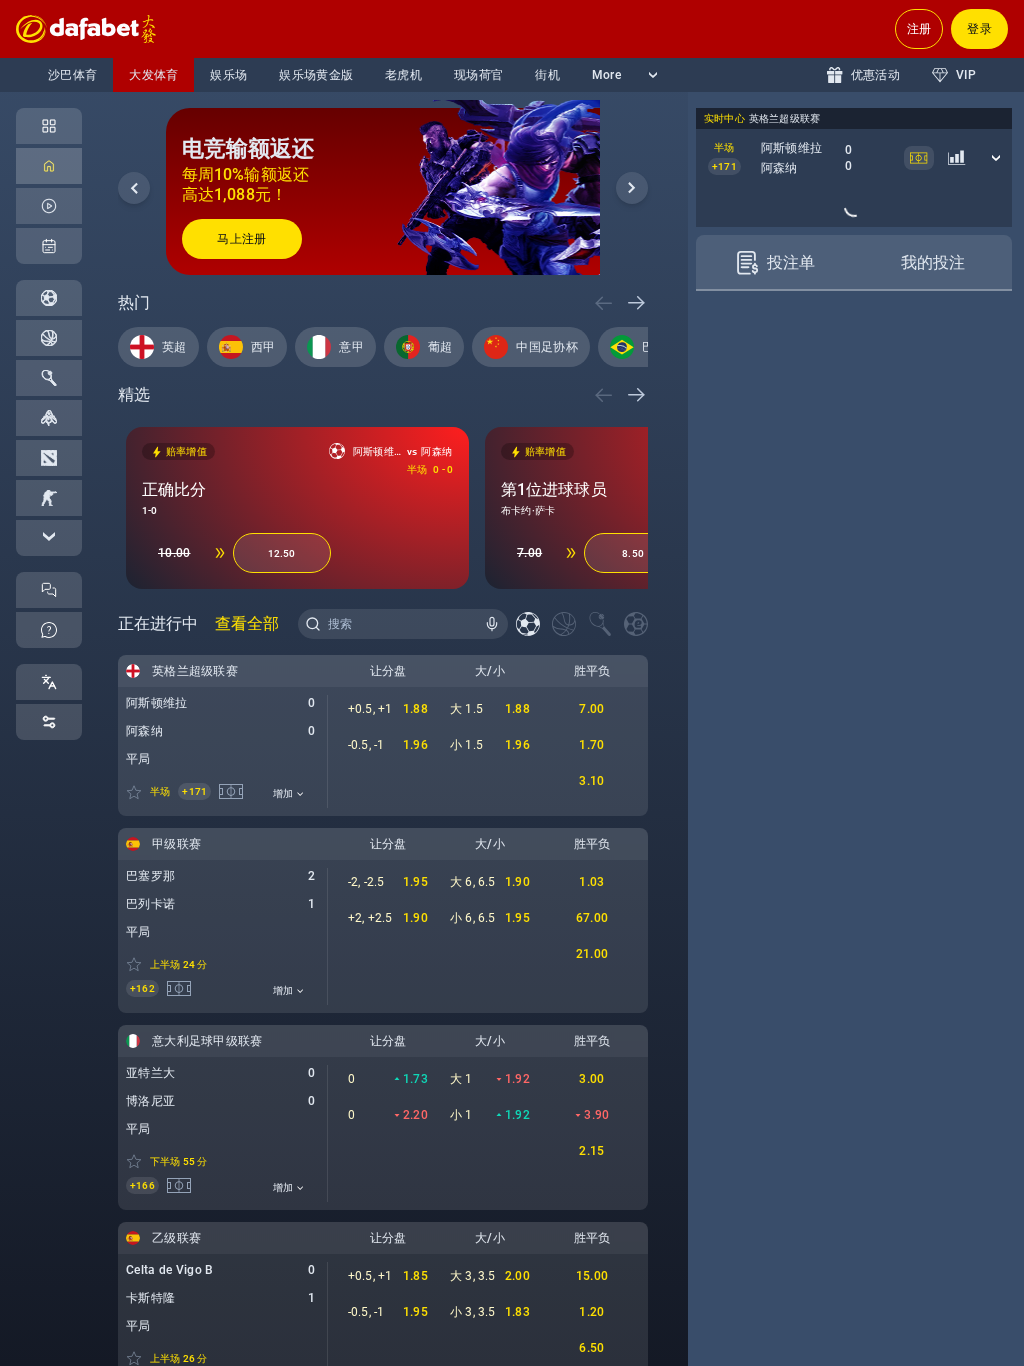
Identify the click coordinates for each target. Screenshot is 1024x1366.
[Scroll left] (134, 188)
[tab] (775, 421)
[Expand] (49, 538)
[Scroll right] (632, 188)
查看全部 (247, 623)
